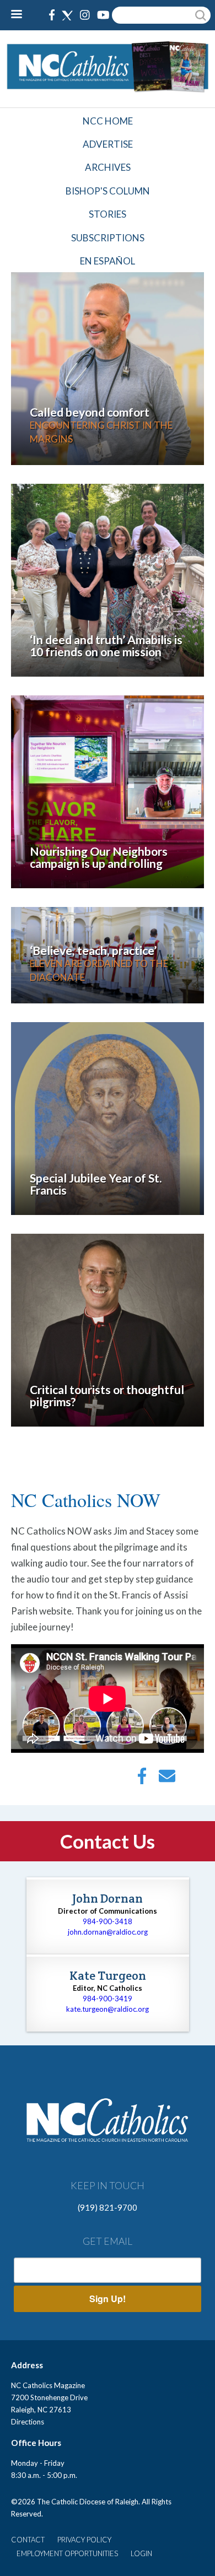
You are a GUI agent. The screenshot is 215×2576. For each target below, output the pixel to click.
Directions (28, 2422)
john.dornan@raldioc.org (108, 1932)
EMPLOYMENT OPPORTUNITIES (67, 2553)
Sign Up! (108, 2299)
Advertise (108, 144)
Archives (108, 167)
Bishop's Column (108, 191)
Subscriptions (108, 238)
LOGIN (141, 2553)
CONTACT (28, 2540)
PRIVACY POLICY (84, 2540)
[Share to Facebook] (142, 1779)
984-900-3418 (108, 1921)
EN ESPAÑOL (108, 261)
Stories (108, 214)
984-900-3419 (108, 1999)
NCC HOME (108, 121)
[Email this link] (167, 1779)
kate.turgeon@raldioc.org (108, 2009)
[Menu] (21, 15)
